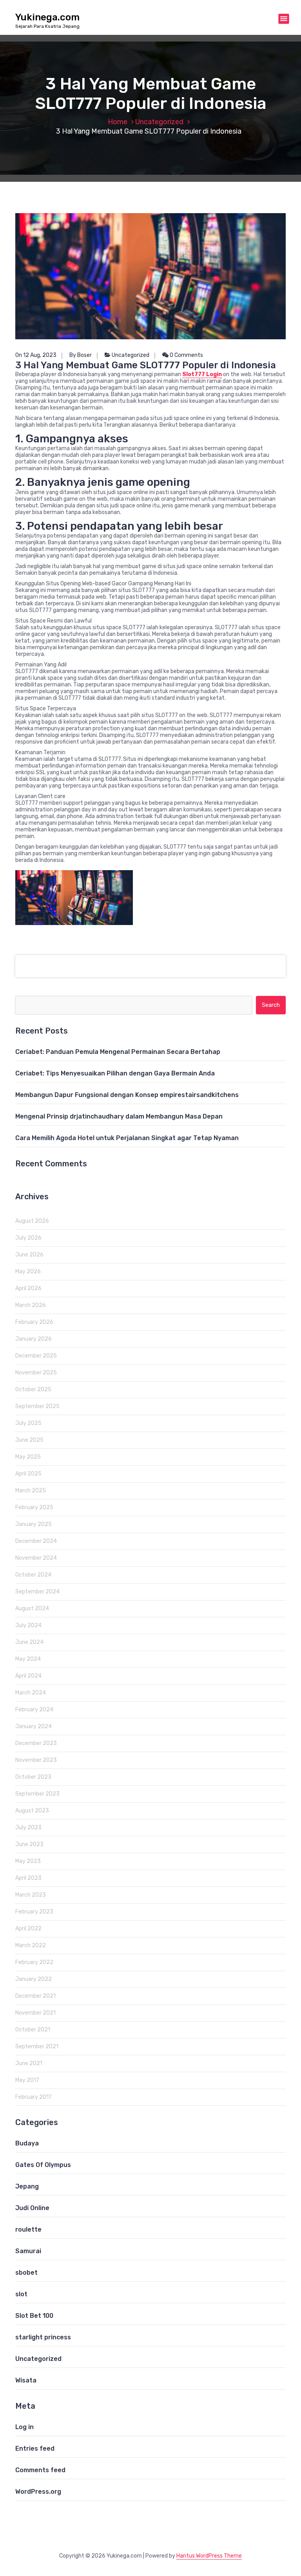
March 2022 (31, 1945)
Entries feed (35, 2448)
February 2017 (34, 2097)
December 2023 (36, 1743)
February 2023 (34, 1912)
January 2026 (34, 1339)
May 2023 (28, 1861)
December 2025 (36, 1356)
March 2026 (31, 1305)
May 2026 (28, 1272)
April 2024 (28, 1676)
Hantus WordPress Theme (209, 2556)
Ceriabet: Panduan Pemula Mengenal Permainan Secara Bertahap (118, 1052)
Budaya (27, 2143)
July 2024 (28, 1625)
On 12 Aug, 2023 (36, 355)
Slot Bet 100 (34, 2316)
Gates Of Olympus (43, 2165)
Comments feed (40, 2470)
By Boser (81, 355)
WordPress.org (38, 2492)
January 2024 (34, 1726)
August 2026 (32, 1221)
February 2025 (34, 1507)
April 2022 (28, 1929)
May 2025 (28, 1457)
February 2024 (34, 1710)
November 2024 (36, 1558)
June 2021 (29, 2063)
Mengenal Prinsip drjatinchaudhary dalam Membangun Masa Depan (119, 1116)
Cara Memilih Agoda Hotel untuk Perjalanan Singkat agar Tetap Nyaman (127, 1138)
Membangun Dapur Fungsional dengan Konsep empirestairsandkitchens (127, 1095)
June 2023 (29, 1844)
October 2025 (33, 1389)
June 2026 (29, 1255)
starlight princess (43, 2337)
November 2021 (35, 2013)
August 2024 (32, 1608)
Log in (24, 2427)
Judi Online (32, 2208)
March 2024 (31, 1693)
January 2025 (34, 1524)
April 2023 (28, 1878)
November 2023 (36, 1760)
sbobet (26, 2273)
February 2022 (34, 1962)
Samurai (28, 2251)
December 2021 (35, 1996)
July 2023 (28, 1827)
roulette (28, 2229)
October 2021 (33, 2030)
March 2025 (31, 1491)
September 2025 (37, 1406)
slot (21, 2294)
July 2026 (28, 1238)
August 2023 (32, 1811)
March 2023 (31, 1895)
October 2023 (33, 1777)
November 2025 (36, 1373)
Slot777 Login (202, 374)
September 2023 (37, 1794)
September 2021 (37, 2046)
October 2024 (33, 1575)
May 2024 (28, 1659)
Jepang (27, 2186)
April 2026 (28, 1288)
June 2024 (29, 1642)
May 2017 (27, 2080)
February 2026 (34, 1322)
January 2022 (34, 1979)
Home (118, 122)
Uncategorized (159, 122)
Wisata (26, 2380)
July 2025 (28, 1423)
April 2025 (28, 1474)
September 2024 (37, 1592)
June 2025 (29, 1440)
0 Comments (186, 355)
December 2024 (36, 1541)
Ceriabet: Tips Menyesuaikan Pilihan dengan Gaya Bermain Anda (115, 1073)
